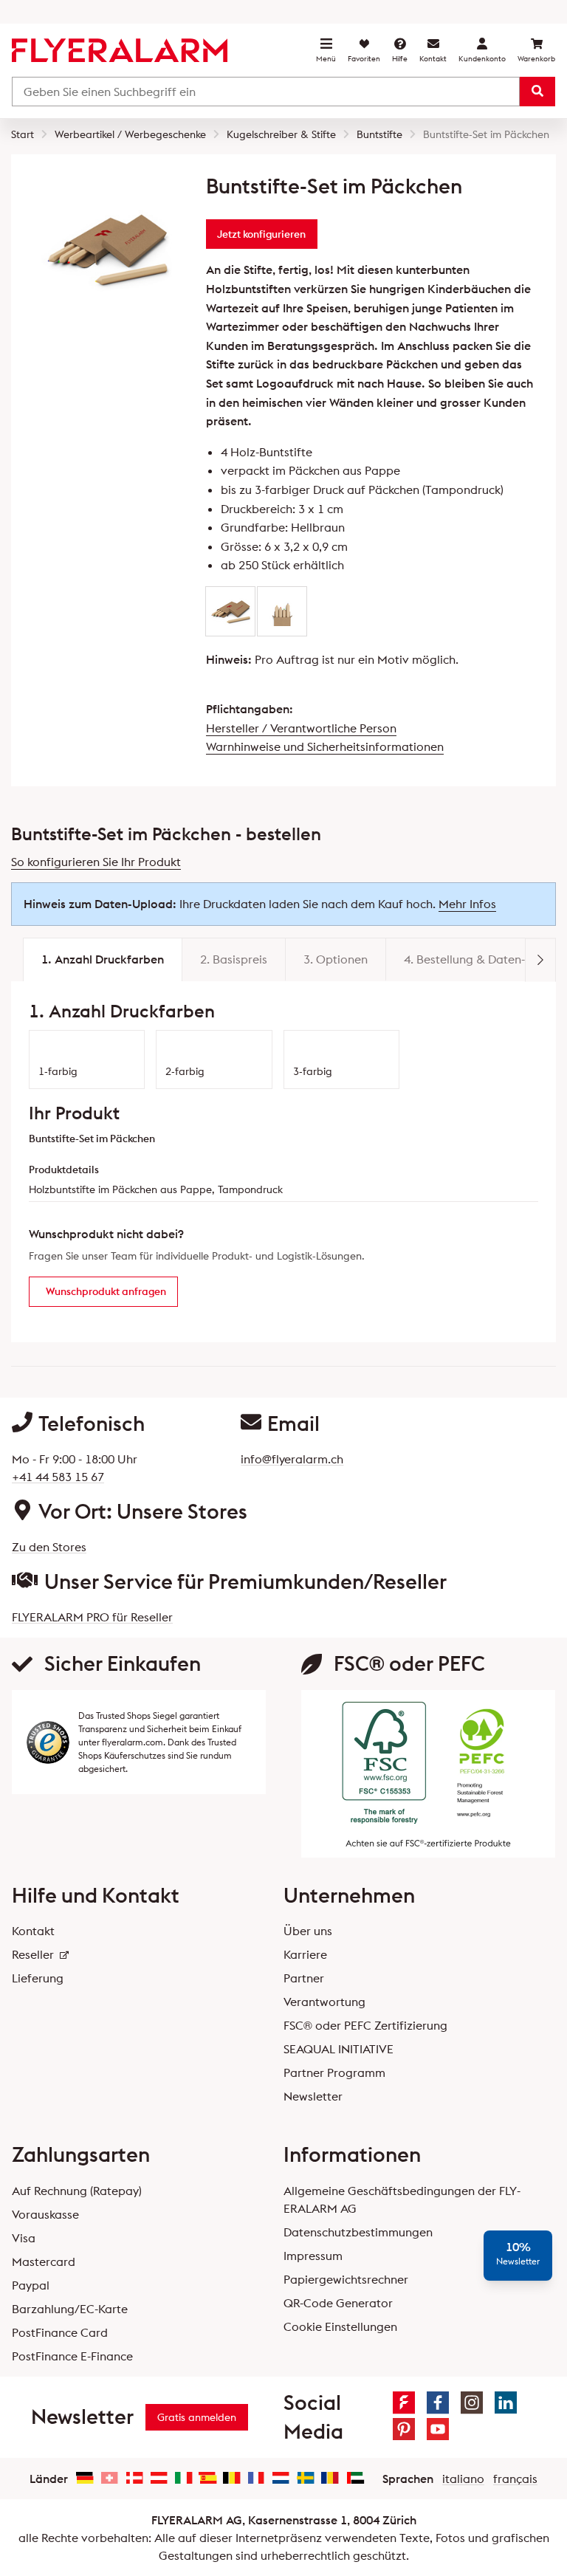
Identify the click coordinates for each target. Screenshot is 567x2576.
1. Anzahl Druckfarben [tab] (103, 959)
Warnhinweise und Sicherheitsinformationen (325, 746)
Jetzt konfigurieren (261, 234)
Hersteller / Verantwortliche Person (301, 728)
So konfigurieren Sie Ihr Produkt (96, 862)
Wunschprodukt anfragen (106, 1291)
